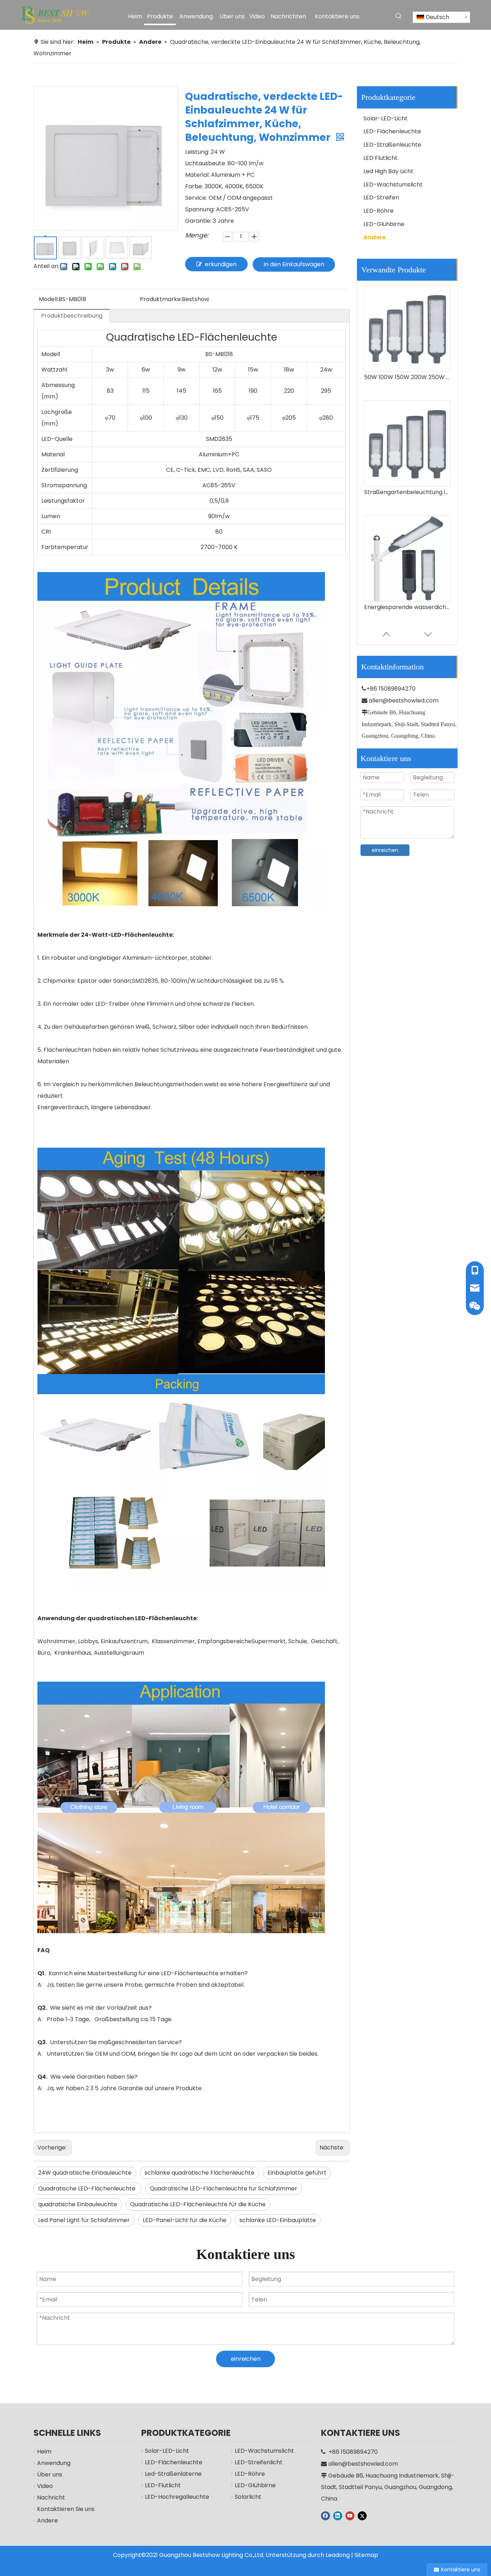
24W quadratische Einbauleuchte (85, 2173)
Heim (44, 2451)
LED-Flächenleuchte (392, 131)
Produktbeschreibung (72, 316)
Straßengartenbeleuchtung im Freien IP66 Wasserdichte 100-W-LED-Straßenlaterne (407, 377)
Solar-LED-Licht (386, 118)
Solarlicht (248, 2497)
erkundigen (221, 264)
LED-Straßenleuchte (392, 145)
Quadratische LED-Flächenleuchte (88, 2188)
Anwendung (54, 2463)
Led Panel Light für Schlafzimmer (84, 2220)
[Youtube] (350, 2516)
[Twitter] (362, 2516)
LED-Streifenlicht (259, 2462)
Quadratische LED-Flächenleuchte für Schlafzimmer (224, 2188)
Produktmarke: (161, 299)
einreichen (385, 850)
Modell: (49, 299)
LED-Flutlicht (163, 2485)
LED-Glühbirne (384, 224)
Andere (375, 237)
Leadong (338, 2555)
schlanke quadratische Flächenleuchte (199, 2173)
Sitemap (366, 2555)
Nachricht (51, 2497)
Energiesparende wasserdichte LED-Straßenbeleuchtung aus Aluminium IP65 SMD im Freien (407, 492)
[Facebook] (325, 2516)
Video (45, 2486)
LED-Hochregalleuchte (177, 2497)
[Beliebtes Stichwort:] (399, 16)
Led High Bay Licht (388, 171)
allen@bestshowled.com (404, 701)
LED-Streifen (381, 197)
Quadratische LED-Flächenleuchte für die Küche (198, 2204)
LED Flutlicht (380, 158)
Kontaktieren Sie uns (66, 2509)
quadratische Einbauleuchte (78, 2204)
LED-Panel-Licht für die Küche (185, 2220)
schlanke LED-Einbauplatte (278, 2220)
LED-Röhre (378, 211)
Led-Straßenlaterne (173, 2474)
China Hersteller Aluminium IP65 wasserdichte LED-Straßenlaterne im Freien (407, 607)
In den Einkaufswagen (294, 264)
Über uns (50, 2474)
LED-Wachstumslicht (393, 185)
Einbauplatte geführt (297, 2173)
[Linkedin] (338, 2516)
